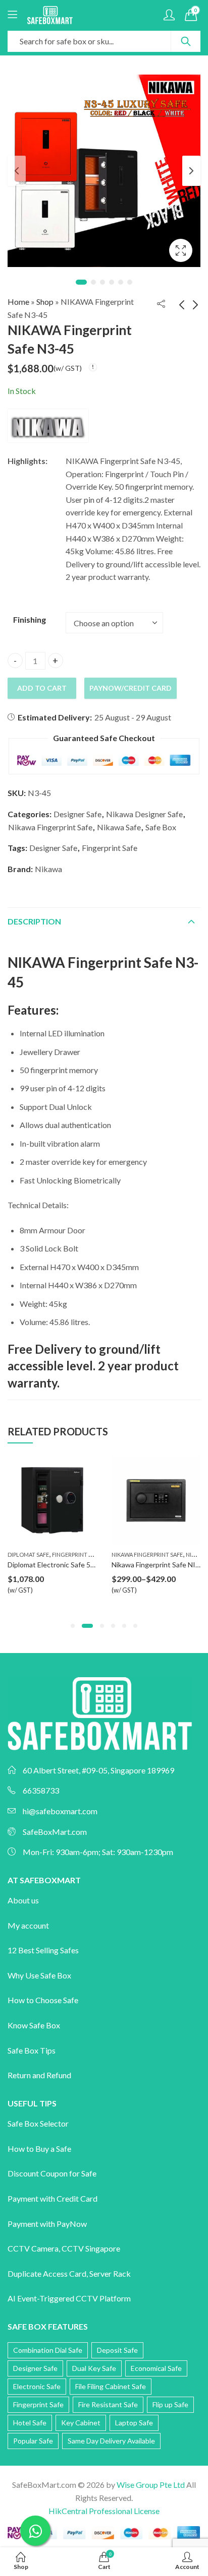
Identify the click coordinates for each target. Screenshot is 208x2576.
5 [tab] (121, 282)
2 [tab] (93, 282)
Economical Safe (156, 2368)
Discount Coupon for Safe (52, 2173)
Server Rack (110, 2273)
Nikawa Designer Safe (144, 814)
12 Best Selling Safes (43, 1950)
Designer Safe (77, 814)
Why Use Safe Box (39, 1975)
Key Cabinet (81, 2423)
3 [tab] (102, 282)
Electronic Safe (37, 2386)
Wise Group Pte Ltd (151, 2485)
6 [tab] (130, 282)
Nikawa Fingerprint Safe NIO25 (130, 1565)
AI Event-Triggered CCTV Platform (69, 2298)
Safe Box (161, 827)
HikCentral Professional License (104, 2511)
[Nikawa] (48, 426)
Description (34, 921)
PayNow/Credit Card (131, 688)
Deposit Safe (117, 2350)
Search (186, 41)
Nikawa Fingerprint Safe (50, 827)
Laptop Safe (134, 2423)
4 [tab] (112, 282)
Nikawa (48, 869)
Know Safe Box (34, 2025)
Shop (45, 302)
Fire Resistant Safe (108, 2404)
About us (23, 1900)
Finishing (30, 619)
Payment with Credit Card (53, 2198)
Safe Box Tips (32, 2050)
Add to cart (42, 688)
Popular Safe (33, 2441)
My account (28, 1925)
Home (18, 302)
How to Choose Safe (43, 2000)
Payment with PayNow (47, 2224)
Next (191, 171)
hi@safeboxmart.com (60, 1811)
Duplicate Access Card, (48, 2273)
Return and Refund (39, 2075)
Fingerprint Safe (110, 848)
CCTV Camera (33, 2248)
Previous (17, 171)
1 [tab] (81, 282)
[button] (73, 1626)
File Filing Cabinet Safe (111, 2386)
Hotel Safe (30, 2423)
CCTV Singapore (91, 2248)
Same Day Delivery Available (111, 2441)
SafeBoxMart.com (55, 1832)
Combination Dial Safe (48, 2350)
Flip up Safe (170, 2404)
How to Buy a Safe (39, 2149)
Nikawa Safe (119, 827)
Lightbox (181, 250)
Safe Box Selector (38, 2123)
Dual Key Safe (94, 2368)
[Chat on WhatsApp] (35, 2531)
